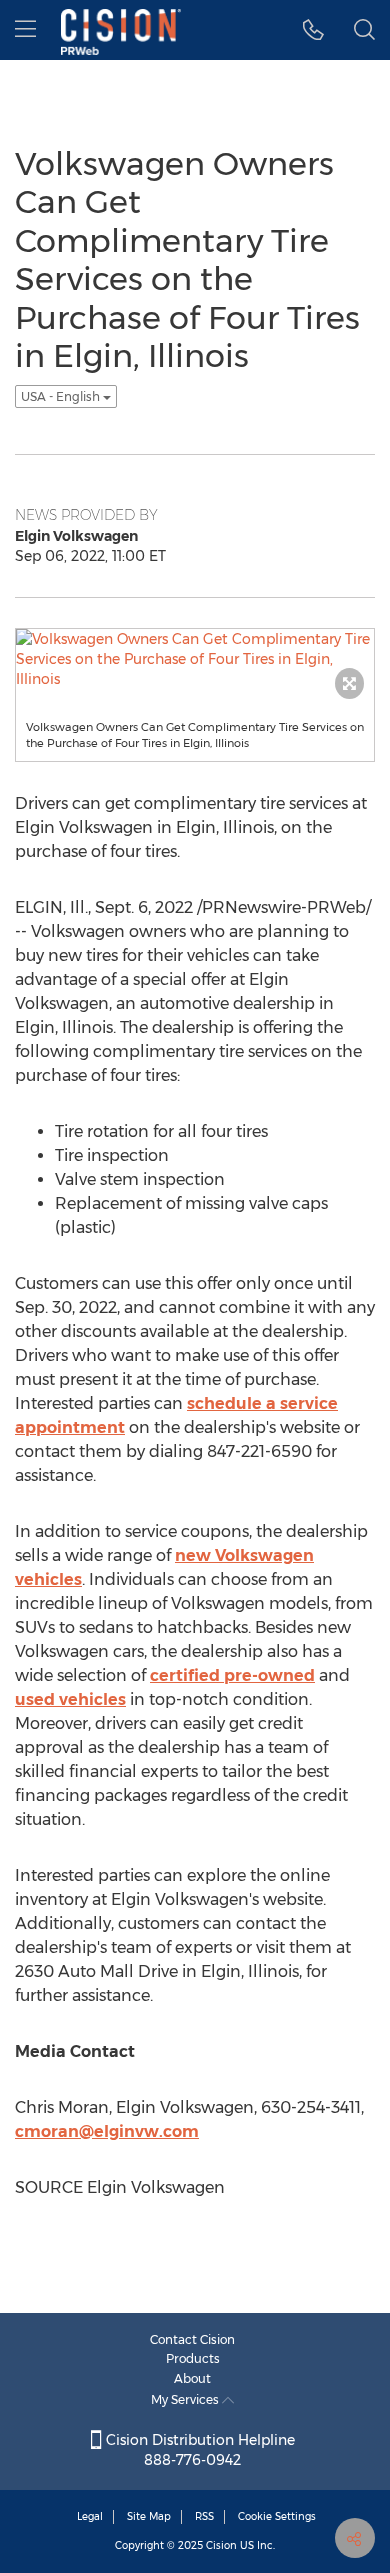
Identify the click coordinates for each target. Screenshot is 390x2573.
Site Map (149, 2516)
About (192, 2378)
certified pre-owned (232, 1675)
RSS (204, 2516)
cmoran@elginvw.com (107, 2131)
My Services (186, 2399)
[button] (313, 30)
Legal (90, 2516)
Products (193, 2358)
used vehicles (70, 1699)
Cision (221, 2545)
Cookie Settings (277, 2516)
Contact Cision (192, 2339)
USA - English (62, 396)
